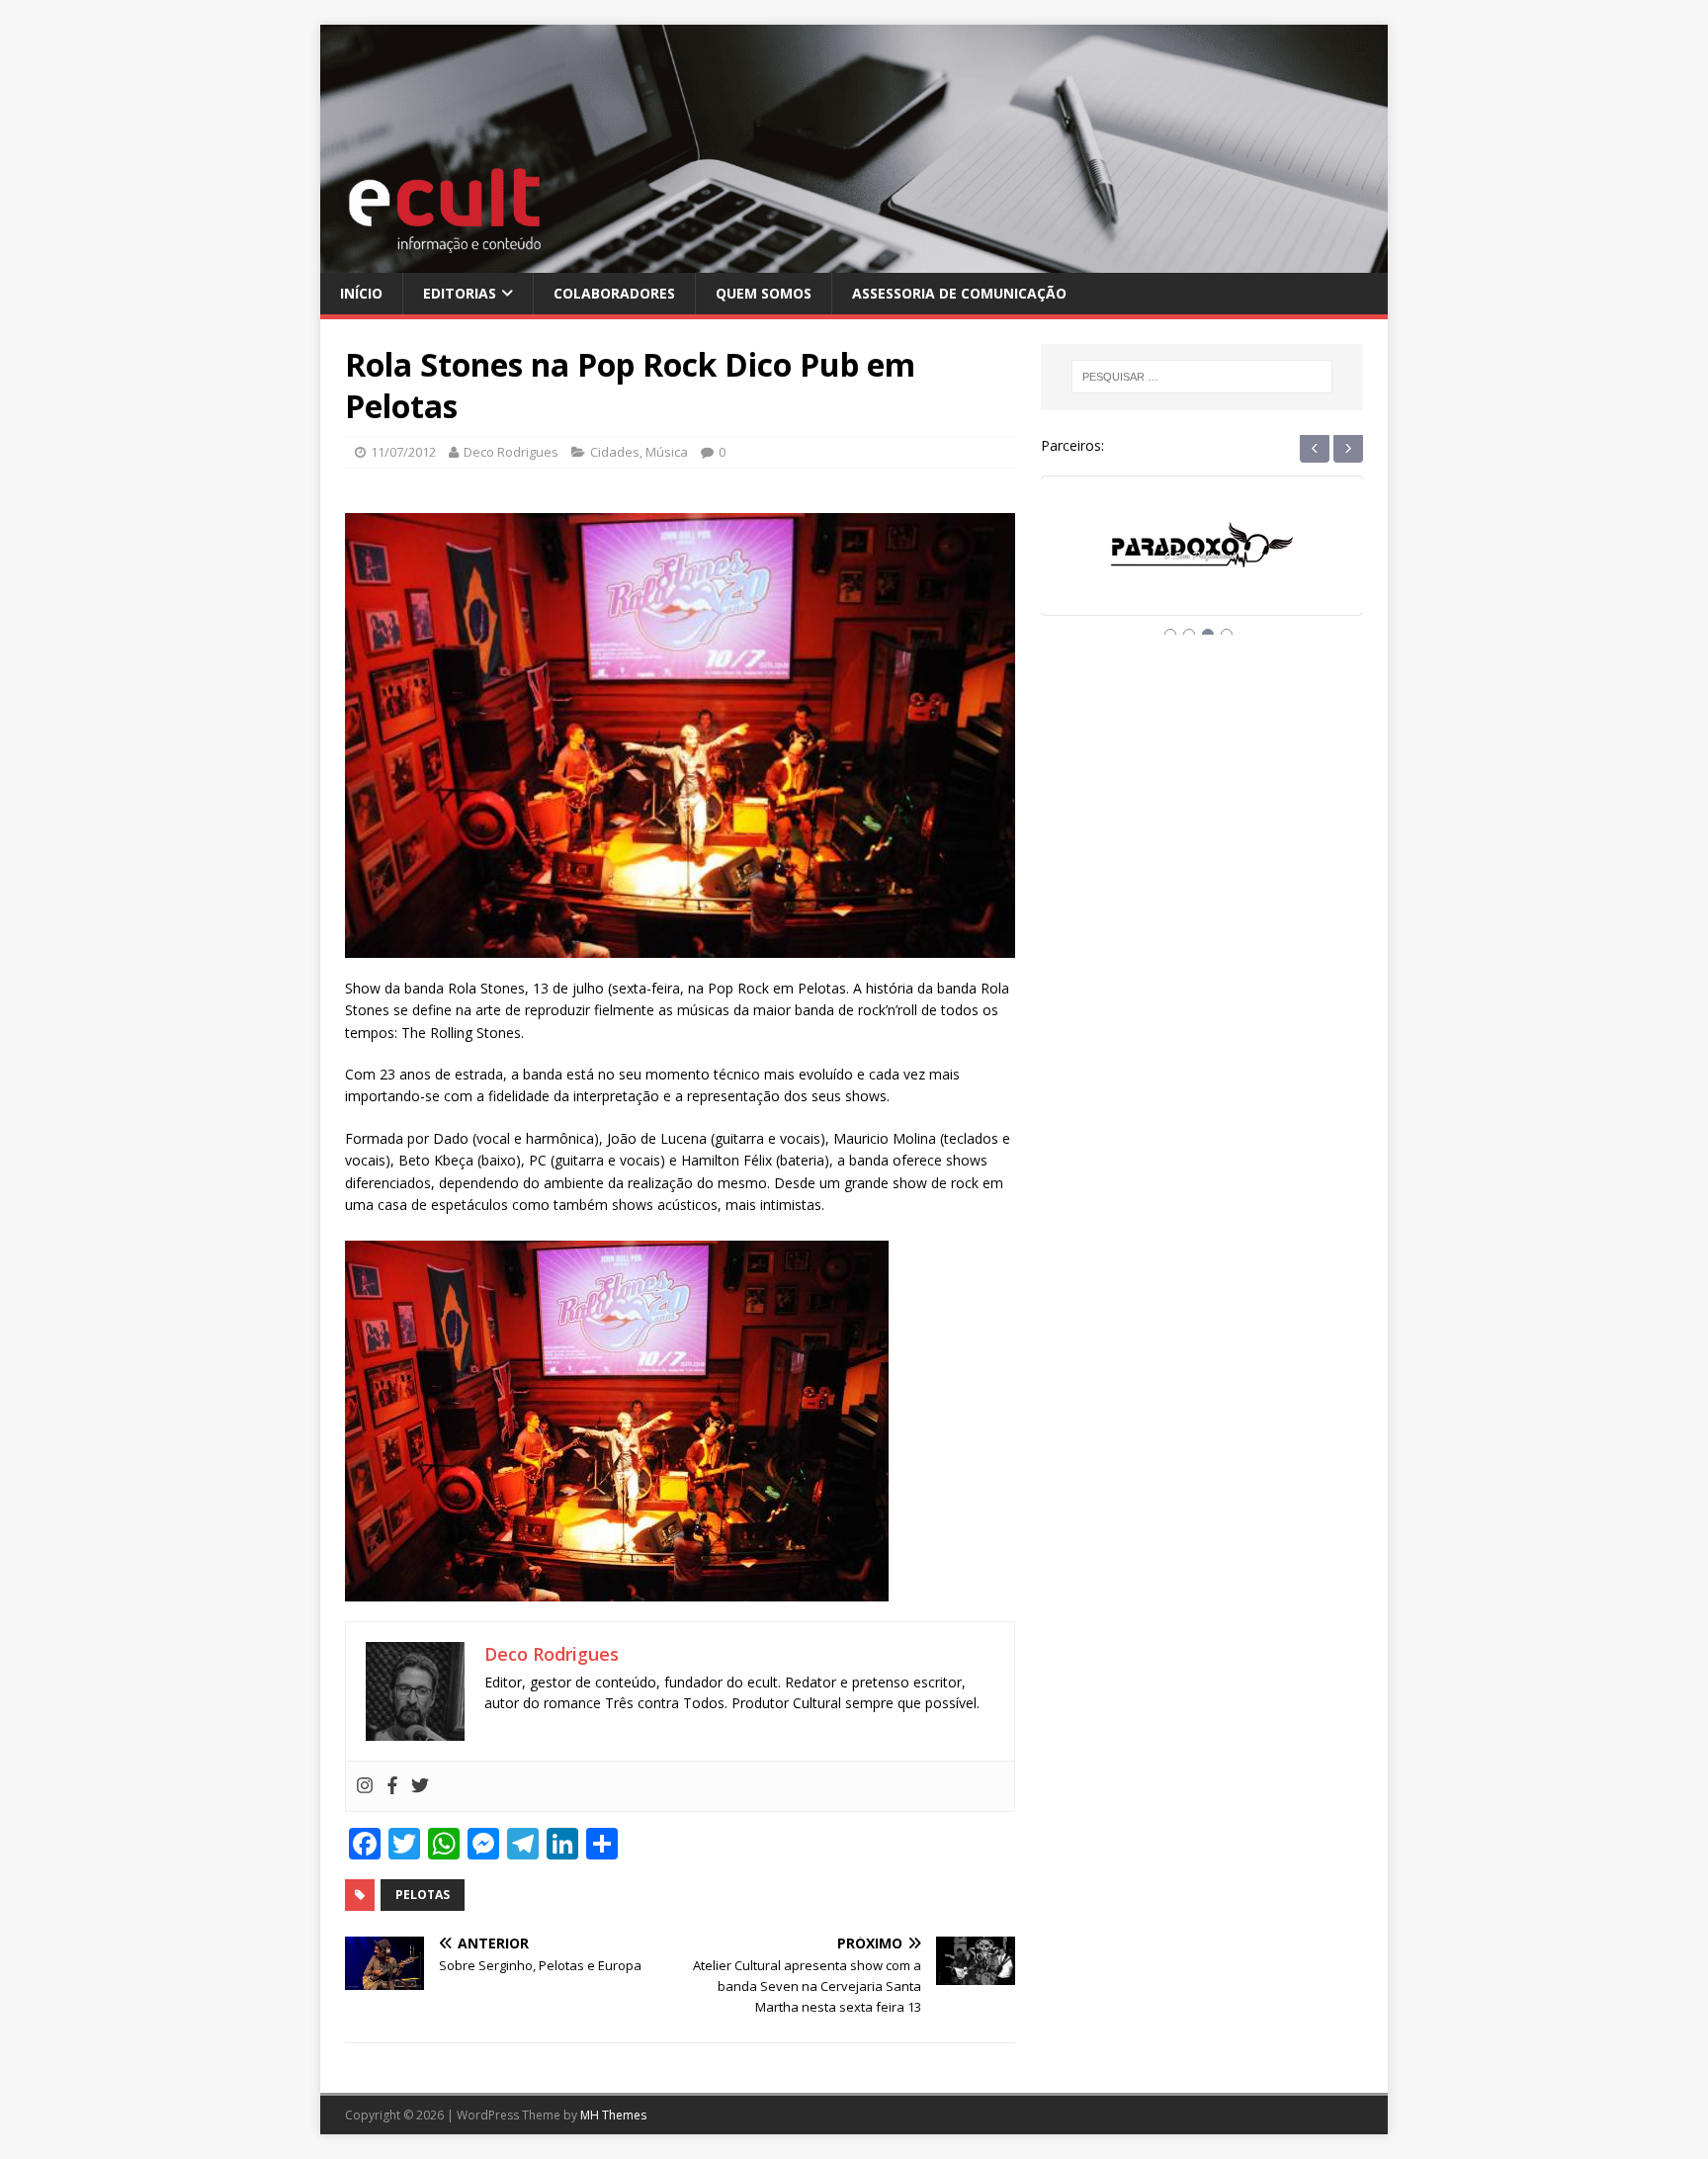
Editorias (460, 293)
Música (667, 452)
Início (361, 293)
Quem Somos (764, 293)
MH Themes (613, 2115)
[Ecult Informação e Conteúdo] (854, 260)
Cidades (615, 452)
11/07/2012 (403, 452)
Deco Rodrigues (511, 452)
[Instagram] (365, 1786)
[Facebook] (392, 1786)
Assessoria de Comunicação (959, 293)
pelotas (423, 1895)
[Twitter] (420, 1786)
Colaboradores (614, 293)
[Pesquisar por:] (1202, 377)
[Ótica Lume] (1202, 564)
